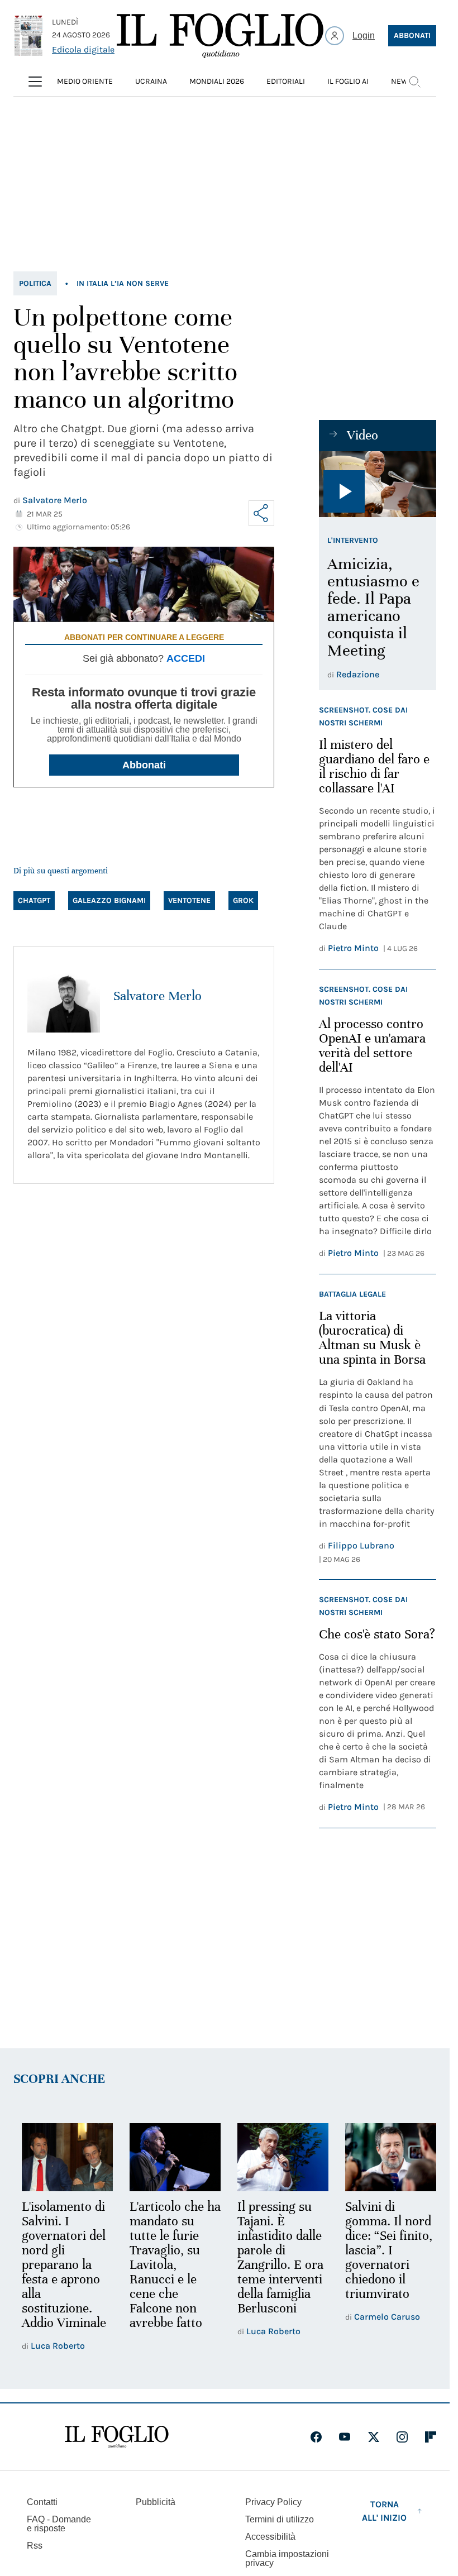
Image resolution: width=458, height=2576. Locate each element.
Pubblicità (156, 2500)
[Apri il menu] (35, 82)
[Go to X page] (374, 2435)
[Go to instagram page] (402, 2435)
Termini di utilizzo (280, 2518)
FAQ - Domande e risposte (59, 2522)
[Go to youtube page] (345, 2435)
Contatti (42, 2500)
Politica (35, 283)
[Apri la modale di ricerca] (414, 82)
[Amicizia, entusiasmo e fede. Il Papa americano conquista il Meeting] (378, 484)
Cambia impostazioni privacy (287, 2557)
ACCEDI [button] (186, 658)
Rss (35, 2544)
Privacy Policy (273, 2500)
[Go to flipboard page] (431, 2435)
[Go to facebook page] (316, 2435)
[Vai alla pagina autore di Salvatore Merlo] (64, 996)
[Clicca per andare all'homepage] (117, 2435)
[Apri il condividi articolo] (261, 513)
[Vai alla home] (220, 36)
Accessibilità (270, 2535)
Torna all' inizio (384, 2509)
